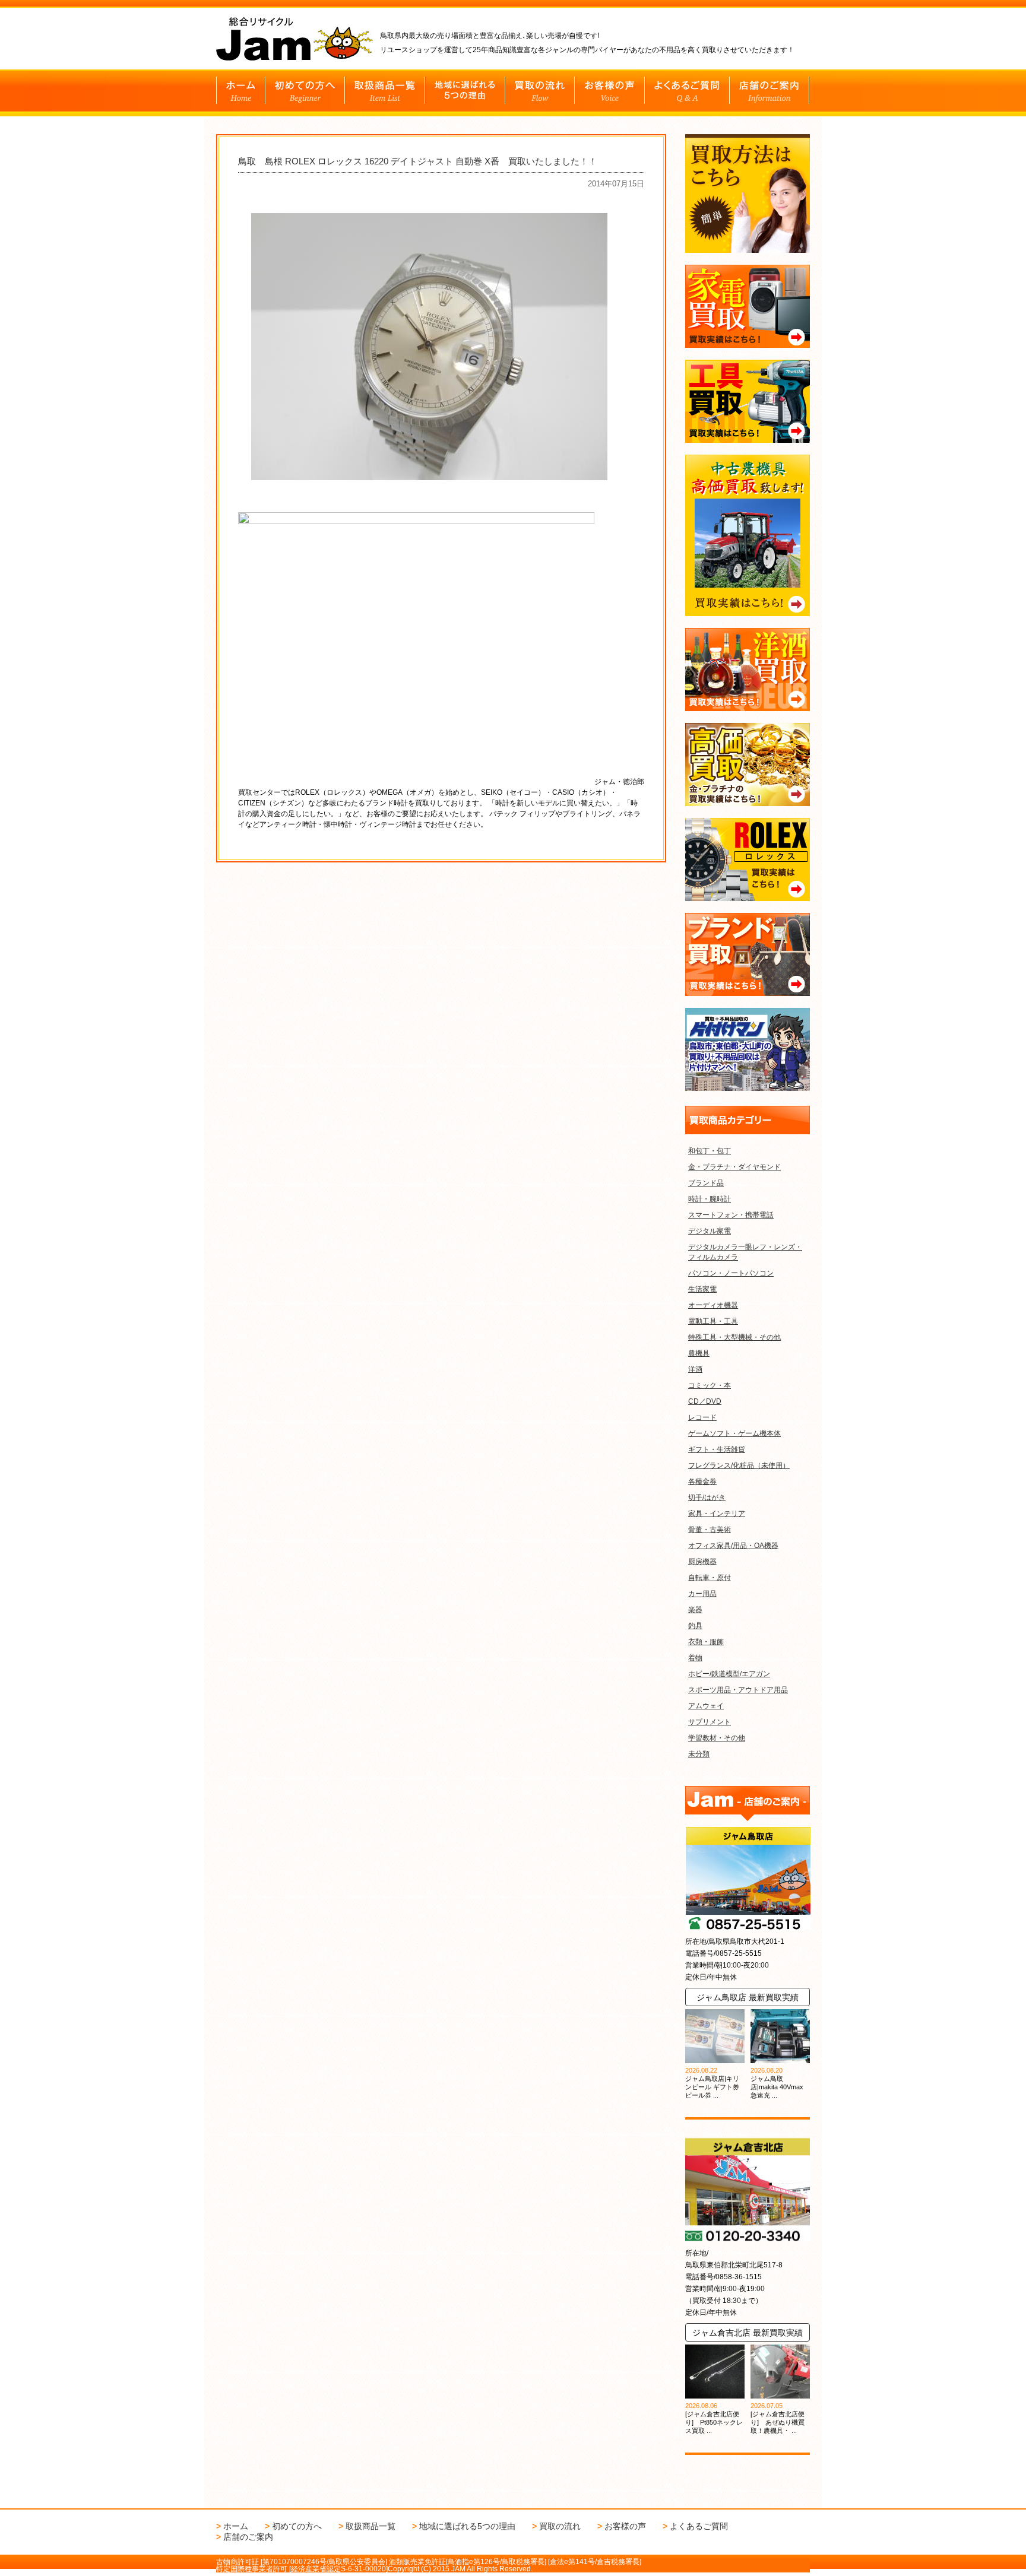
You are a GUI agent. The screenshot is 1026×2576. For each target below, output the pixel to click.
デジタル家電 (710, 1231)
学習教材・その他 (717, 1738)
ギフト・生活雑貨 (717, 1449)
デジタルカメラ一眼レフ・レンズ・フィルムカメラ (745, 1252)
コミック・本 (710, 1385)
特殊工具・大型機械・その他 (734, 1337)
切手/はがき (707, 1498)
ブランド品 (706, 1183)
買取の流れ (560, 2526)
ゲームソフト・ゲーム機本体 (734, 1433)
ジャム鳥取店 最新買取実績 (748, 1997)
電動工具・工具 (713, 1321)
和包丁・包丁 (710, 1151)
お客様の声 (625, 2526)
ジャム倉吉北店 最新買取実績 (748, 2333)
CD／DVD (705, 1401)
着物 (695, 1658)
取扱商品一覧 (370, 2526)
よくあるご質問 (699, 2526)
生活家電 (702, 1289)
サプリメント (710, 1722)
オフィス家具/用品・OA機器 (733, 1546)
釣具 (695, 1626)
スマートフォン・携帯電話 (731, 1215)
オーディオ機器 (713, 1305)
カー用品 (702, 1594)
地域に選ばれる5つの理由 (467, 2526)
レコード (702, 1417)
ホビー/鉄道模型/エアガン (729, 1674)
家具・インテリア (717, 1514)
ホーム (236, 2526)
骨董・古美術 (710, 1530)
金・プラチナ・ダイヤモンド (734, 1167)
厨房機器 (702, 1562)
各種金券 (702, 1481)
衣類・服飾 (706, 1642)
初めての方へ (297, 2526)
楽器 (695, 1610)
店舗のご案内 (248, 2537)
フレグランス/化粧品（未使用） (739, 1465)
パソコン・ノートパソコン (731, 1273)
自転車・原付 (710, 1578)
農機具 (699, 1353)
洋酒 (695, 1369)
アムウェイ (706, 1706)
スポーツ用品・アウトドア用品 (738, 1690)
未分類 (699, 1754)
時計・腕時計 (710, 1199)
